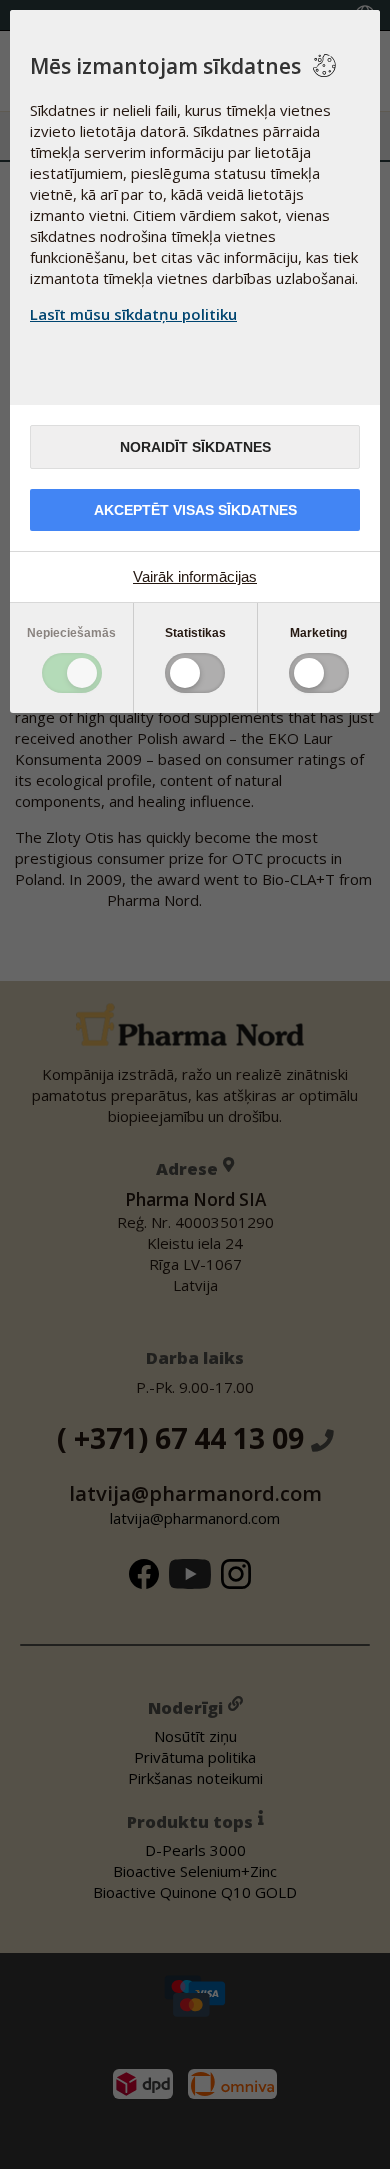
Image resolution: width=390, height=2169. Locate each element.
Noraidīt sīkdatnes (195, 447)
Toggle (72, 673)
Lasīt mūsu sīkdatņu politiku (133, 314)
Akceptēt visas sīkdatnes (195, 510)
